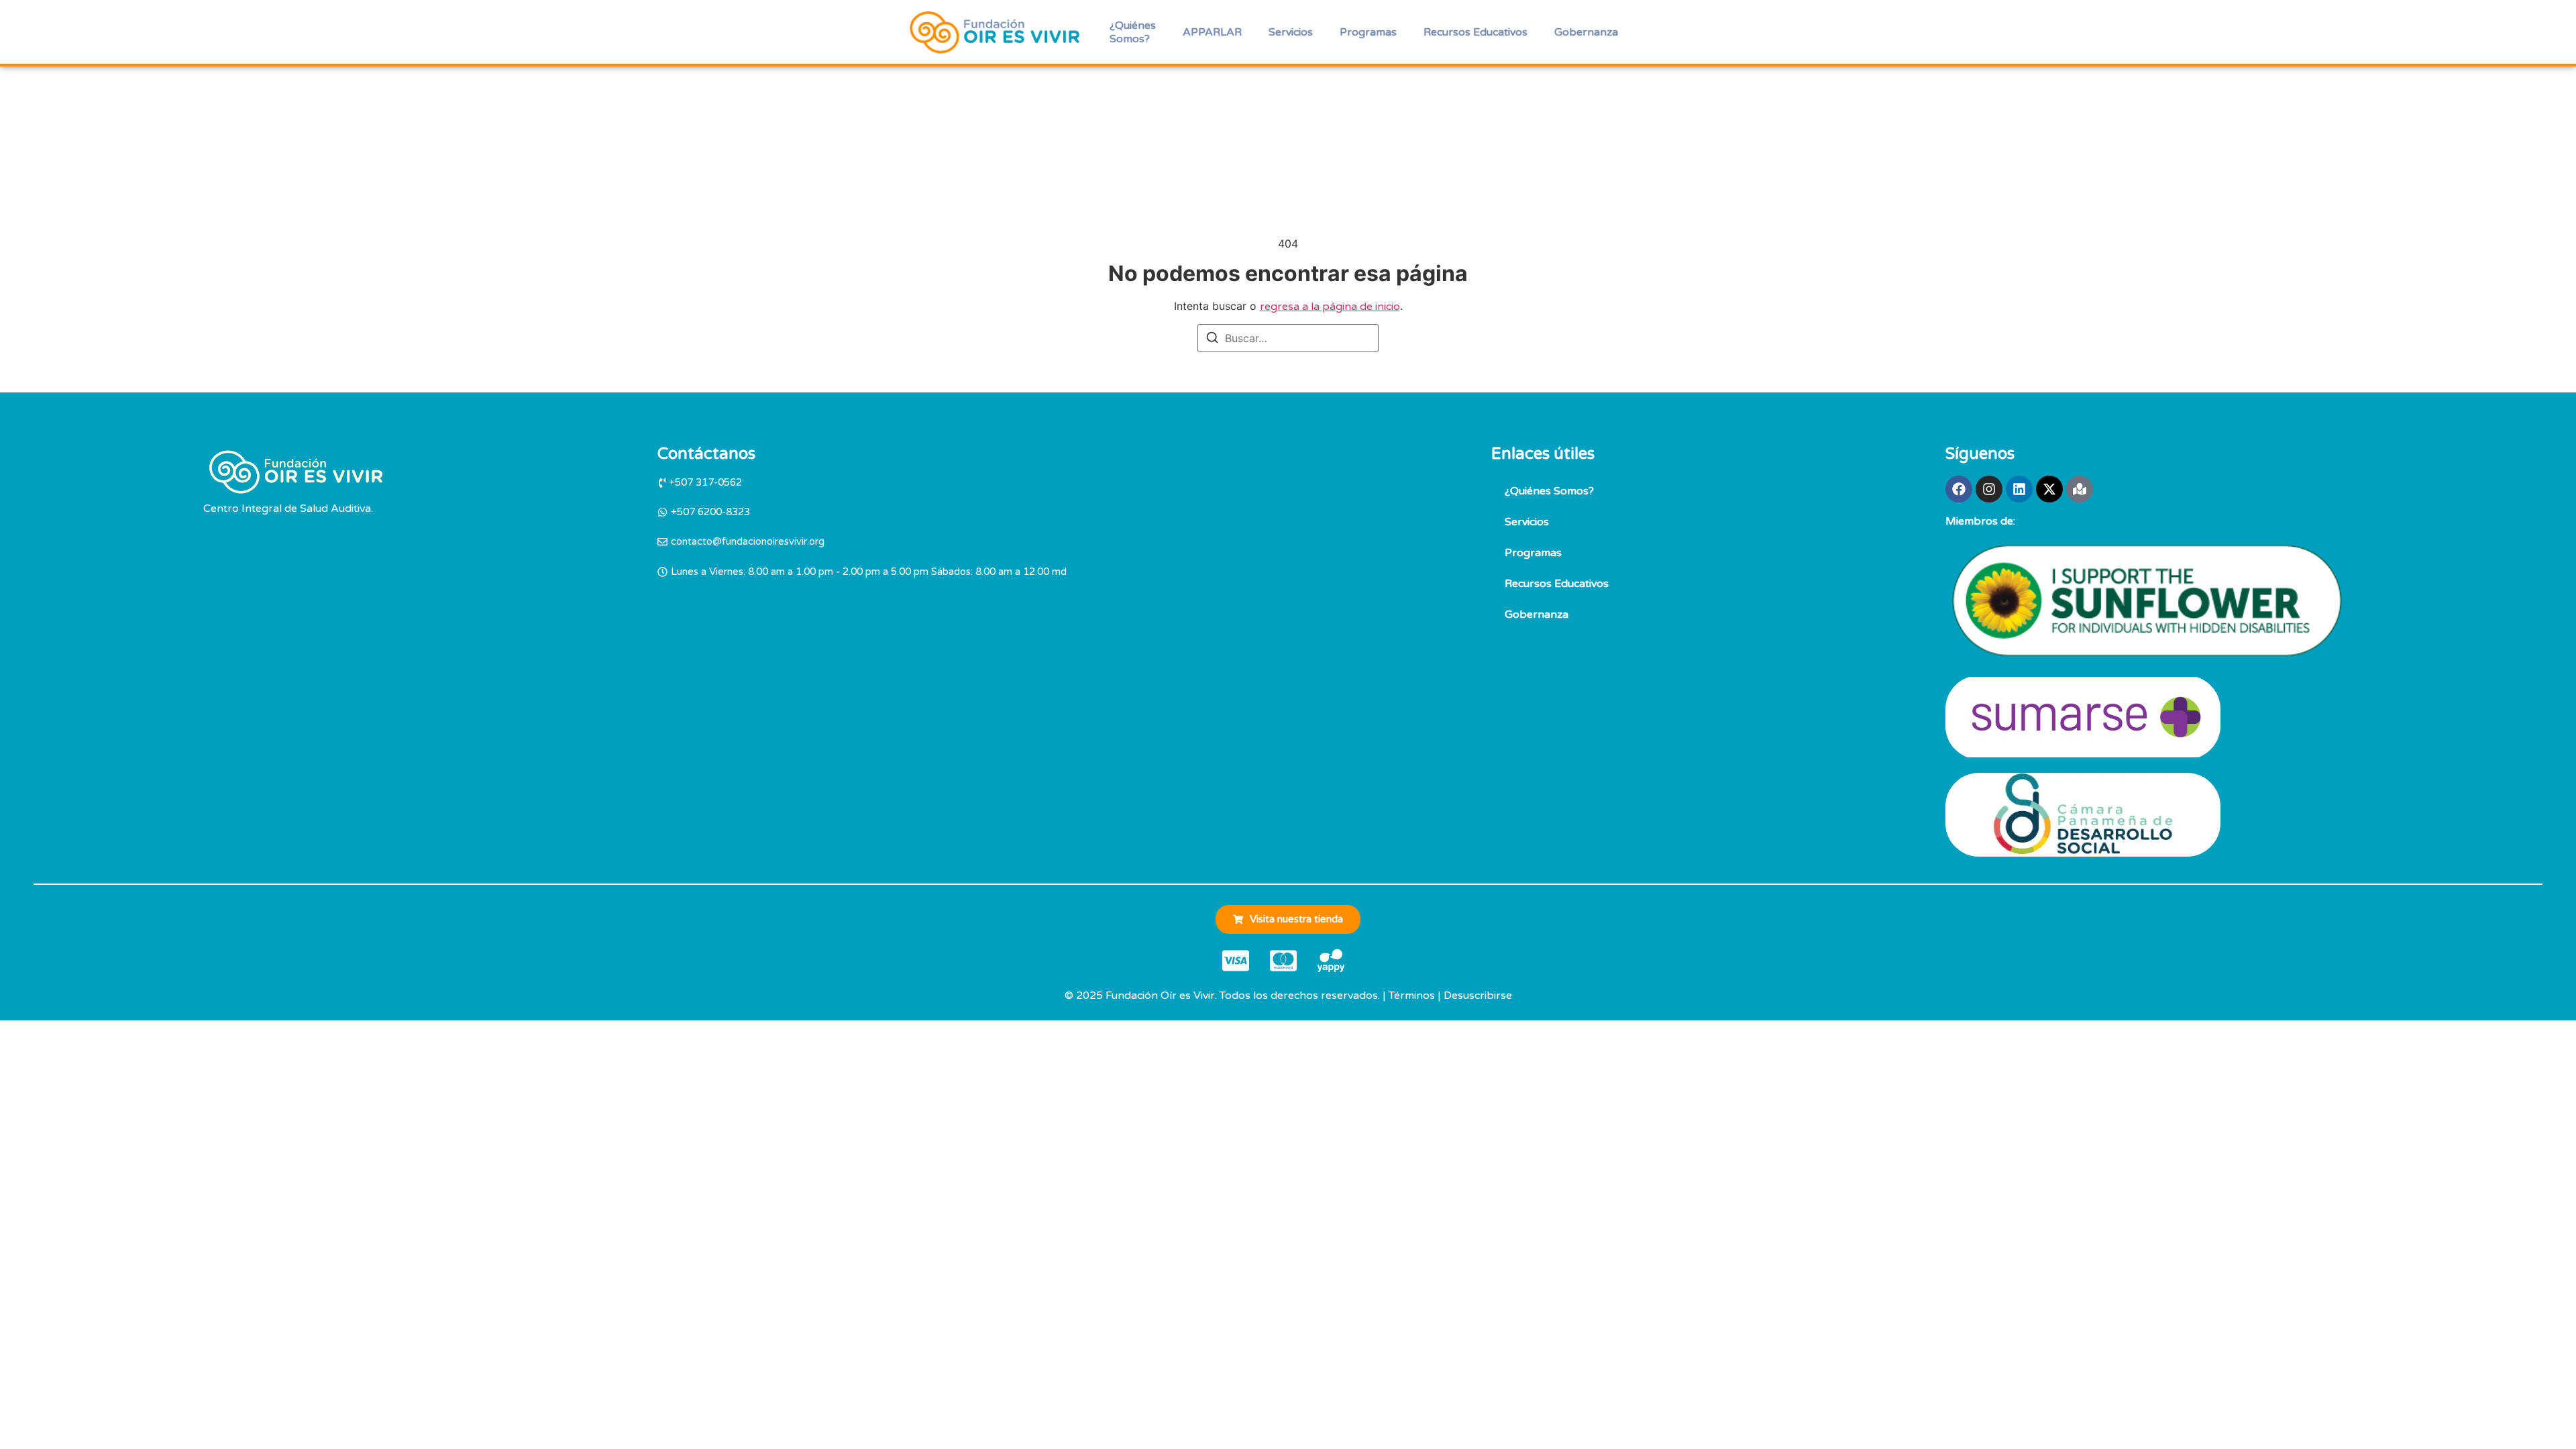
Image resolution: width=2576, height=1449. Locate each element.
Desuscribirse (1478, 996)
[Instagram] (1989, 489)
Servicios (1291, 32)
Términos (1412, 996)
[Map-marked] (2080, 489)
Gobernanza (1586, 32)
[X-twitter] (2049, 489)
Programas (1368, 32)
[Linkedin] (2019, 489)
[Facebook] (1959, 489)
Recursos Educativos (1475, 32)
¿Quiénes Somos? (1133, 32)
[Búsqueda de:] (1288, 338)
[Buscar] (1212, 339)
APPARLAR (1212, 32)
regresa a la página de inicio (1330, 307)
